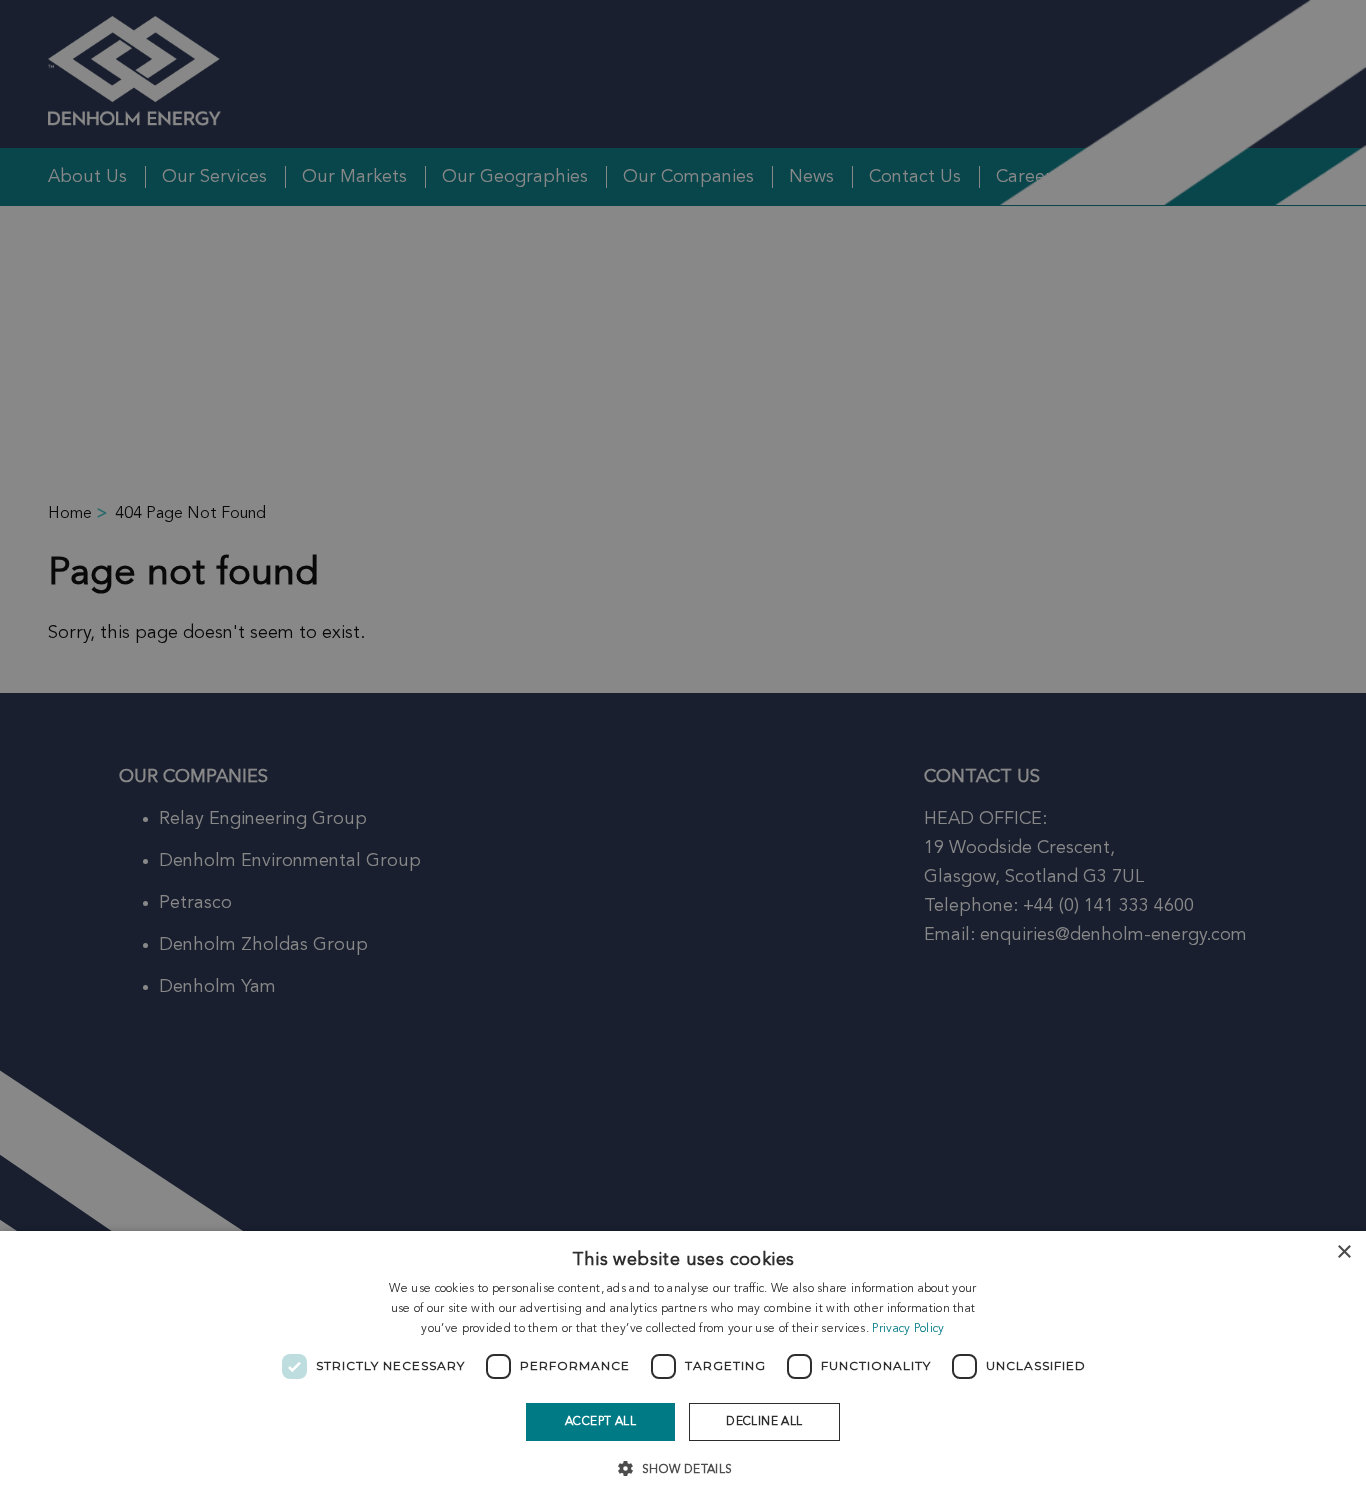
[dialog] (683, 1367)
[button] (682, 1467)
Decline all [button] (764, 1422)
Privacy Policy (908, 1329)
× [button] (1343, 1252)
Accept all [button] (600, 1422)
